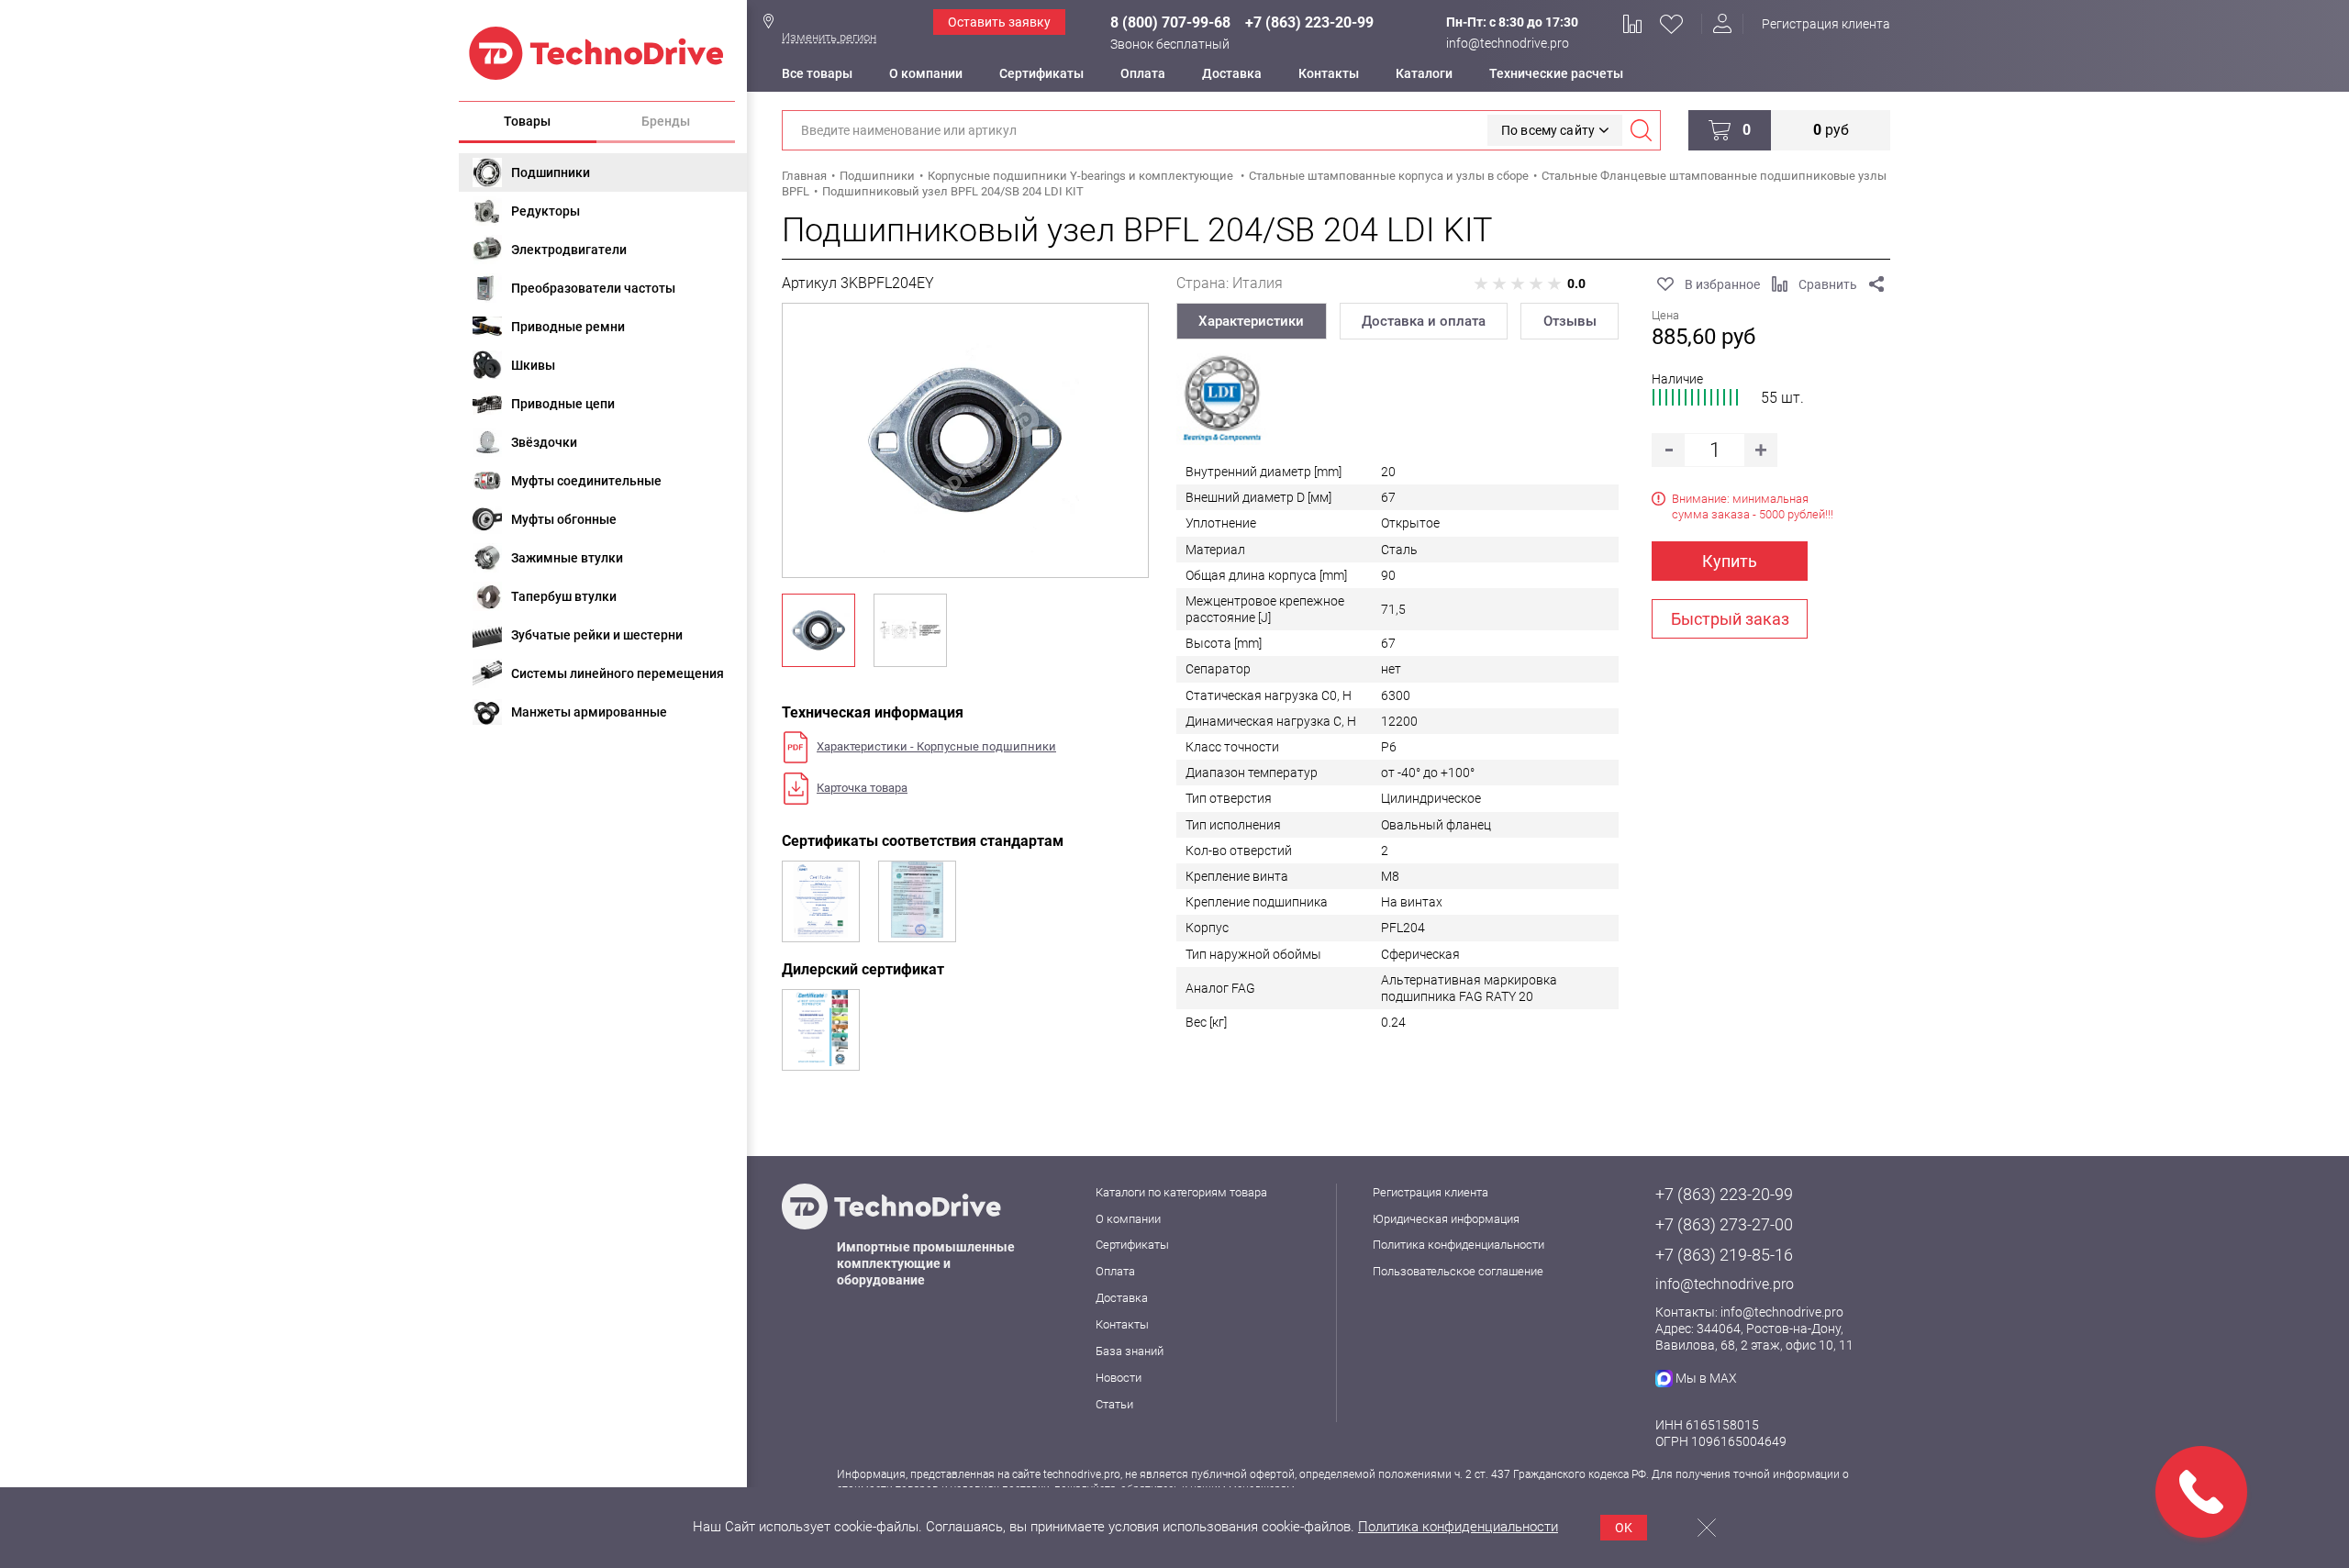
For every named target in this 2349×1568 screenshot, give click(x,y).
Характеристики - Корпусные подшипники (936, 746)
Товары (527, 121)
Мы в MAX (1706, 1378)
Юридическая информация (1446, 1219)
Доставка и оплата (1424, 321)
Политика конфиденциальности (1458, 1245)
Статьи (1114, 1404)
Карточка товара (862, 788)
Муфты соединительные (586, 481)
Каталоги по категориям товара (1181, 1192)
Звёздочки (544, 442)
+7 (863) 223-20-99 (1309, 22)
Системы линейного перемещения (618, 673)
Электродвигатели (569, 250)
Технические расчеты (1556, 73)
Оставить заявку (999, 22)
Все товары (817, 73)
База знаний (1130, 1351)
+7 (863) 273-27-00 (1724, 1224)
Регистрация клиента (1826, 24)
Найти (1641, 130)
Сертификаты (1041, 73)
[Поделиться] (1876, 284)
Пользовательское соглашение (1458, 1271)
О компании (926, 73)
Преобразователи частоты (593, 288)
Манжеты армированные (589, 712)
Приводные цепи (563, 404)
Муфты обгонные (564, 519)
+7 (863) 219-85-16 (1724, 1255)
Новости (1119, 1378)
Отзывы (1570, 321)
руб (1831, 130)
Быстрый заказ (1730, 619)
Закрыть (1707, 1528)
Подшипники (551, 172)
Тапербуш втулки (564, 596)
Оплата (1143, 73)
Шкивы (533, 365)
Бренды (666, 121)
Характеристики (1251, 321)
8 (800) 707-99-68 (1170, 22)
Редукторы (546, 211)
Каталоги (1424, 73)
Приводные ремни (568, 327)
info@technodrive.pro (1508, 43)
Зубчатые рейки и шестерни (597, 635)
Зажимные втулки (567, 558)
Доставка (1232, 73)
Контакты (1329, 73)
